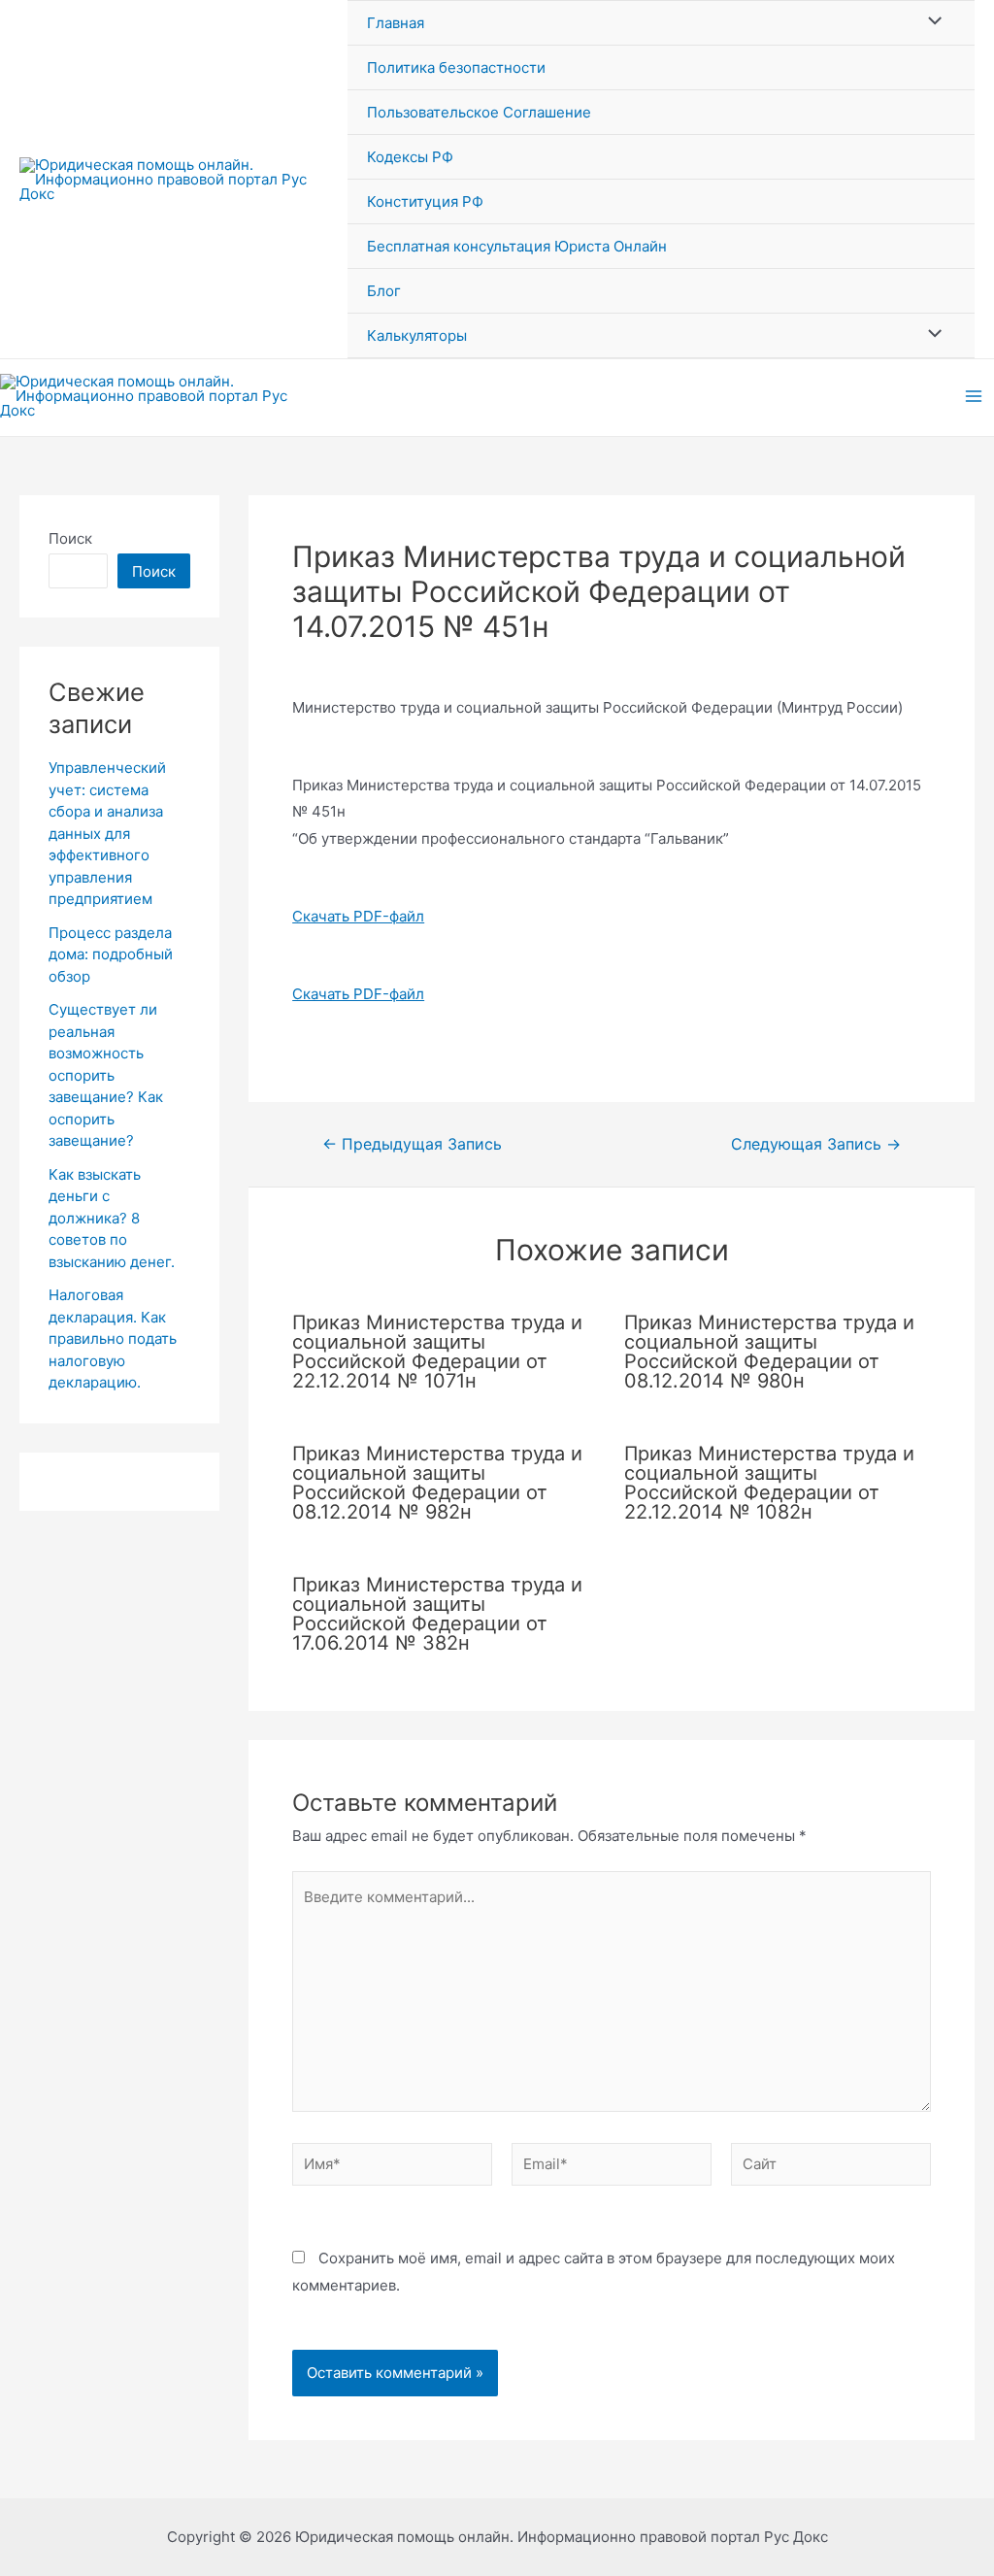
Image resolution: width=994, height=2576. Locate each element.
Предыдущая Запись (412, 1145)
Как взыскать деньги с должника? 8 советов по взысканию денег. (112, 1218)
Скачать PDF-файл (358, 916)
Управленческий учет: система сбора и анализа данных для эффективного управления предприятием (107, 833)
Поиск (70, 538)
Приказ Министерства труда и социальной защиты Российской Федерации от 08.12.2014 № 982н (437, 1483)
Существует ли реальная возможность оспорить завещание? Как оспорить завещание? (106, 1075)
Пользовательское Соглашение (479, 112)
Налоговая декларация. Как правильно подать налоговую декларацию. (113, 1338)
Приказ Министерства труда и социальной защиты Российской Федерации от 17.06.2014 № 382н (437, 1614)
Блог (384, 291)
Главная (396, 23)
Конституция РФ (425, 201)
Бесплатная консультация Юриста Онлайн (517, 246)
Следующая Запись (816, 1145)
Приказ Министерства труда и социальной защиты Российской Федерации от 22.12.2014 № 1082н (769, 1483)
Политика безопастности (456, 67)
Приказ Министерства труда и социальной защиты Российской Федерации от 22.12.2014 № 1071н (437, 1352)
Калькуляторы (417, 335)
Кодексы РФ (410, 157)
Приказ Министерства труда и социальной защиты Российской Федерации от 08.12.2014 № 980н (769, 1352)
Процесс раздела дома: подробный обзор (111, 954)
